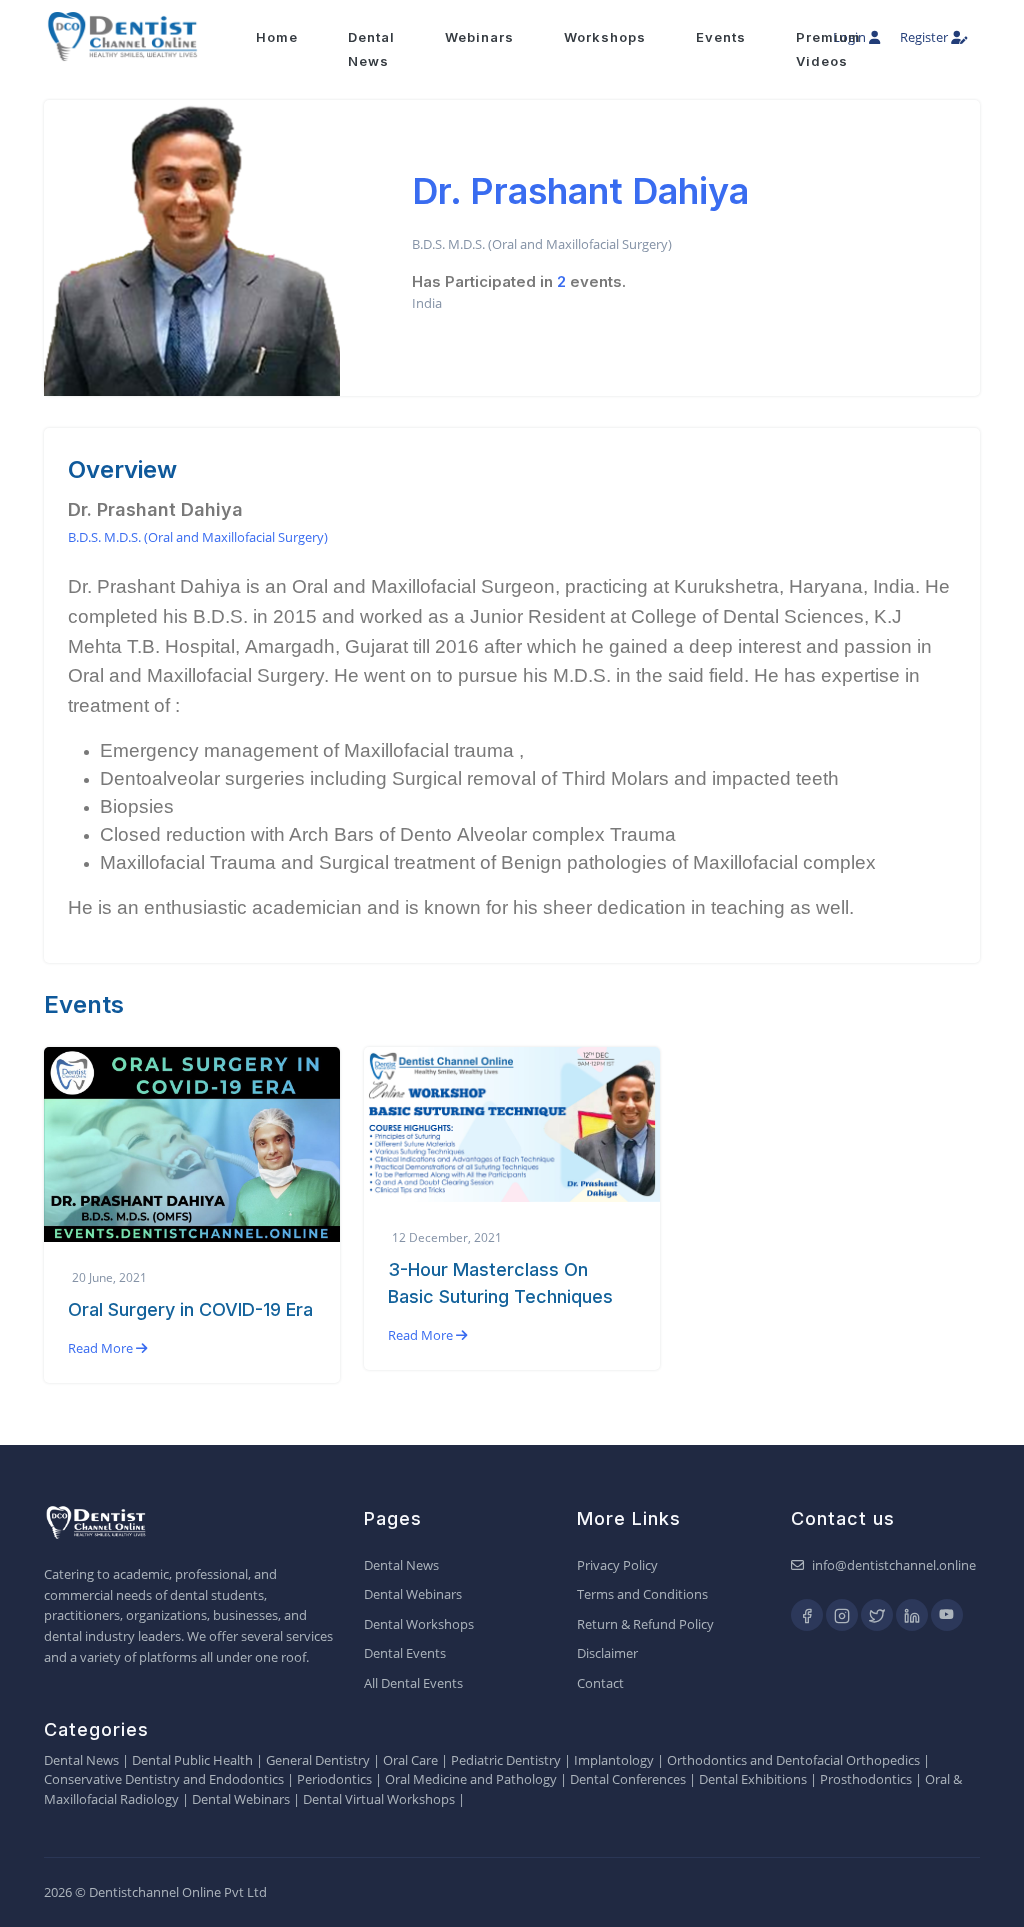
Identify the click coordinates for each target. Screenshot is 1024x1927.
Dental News (401, 1565)
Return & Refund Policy (645, 1624)
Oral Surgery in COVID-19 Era (190, 1309)
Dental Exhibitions (753, 1779)
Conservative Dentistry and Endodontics (164, 1779)
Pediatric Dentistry (506, 1760)
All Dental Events (413, 1683)
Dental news (371, 49)
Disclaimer (607, 1653)
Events (721, 37)
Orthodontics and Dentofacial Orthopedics (793, 1760)
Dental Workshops (419, 1624)
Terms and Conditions (642, 1594)
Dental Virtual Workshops (379, 1799)
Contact (600, 1683)
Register (925, 37)
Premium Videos (828, 49)
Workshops (605, 37)
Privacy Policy (617, 1565)
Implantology (614, 1760)
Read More (102, 1348)
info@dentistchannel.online (894, 1565)
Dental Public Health (192, 1760)
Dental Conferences (628, 1779)
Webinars (479, 37)
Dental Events (405, 1653)
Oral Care (410, 1760)
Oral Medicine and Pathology (471, 1779)
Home (277, 37)
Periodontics (334, 1779)
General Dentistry (318, 1760)
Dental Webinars (413, 1594)
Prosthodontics (866, 1779)
